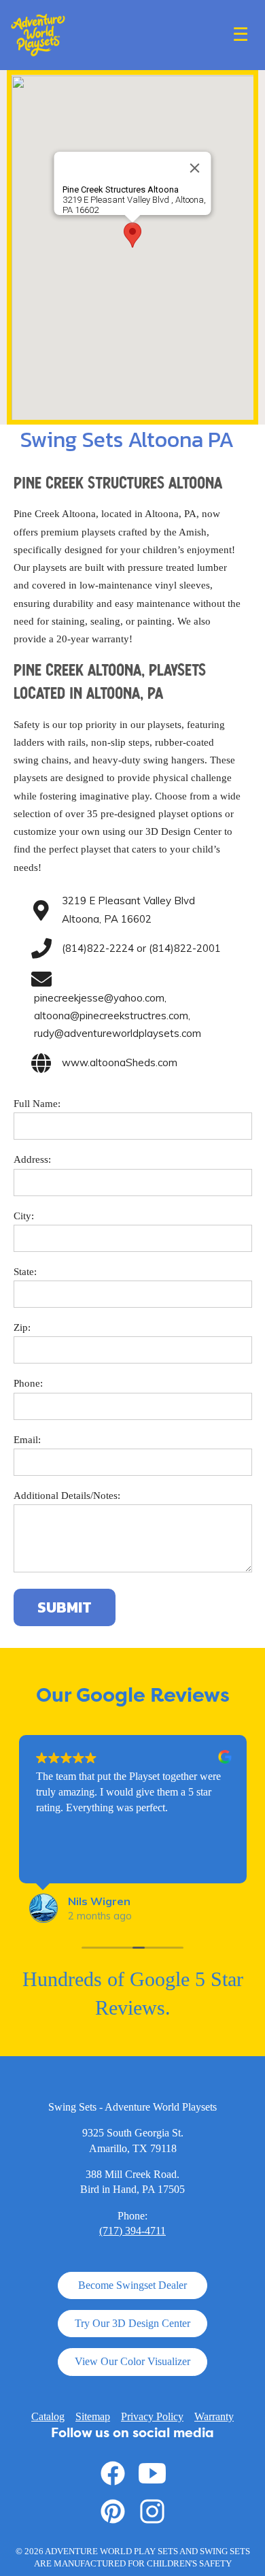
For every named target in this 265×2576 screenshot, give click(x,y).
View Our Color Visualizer (132, 2361)
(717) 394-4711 (132, 2231)
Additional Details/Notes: (67, 1496)
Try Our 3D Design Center (132, 2323)
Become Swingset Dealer (132, 2285)
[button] (132, 235)
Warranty (214, 2416)
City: (24, 1216)
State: (25, 1272)
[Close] (195, 168)
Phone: (28, 1383)
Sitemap (93, 2416)
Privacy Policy (152, 2416)
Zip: (22, 1327)
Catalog (48, 2416)
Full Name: (37, 1104)
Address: (32, 1159)
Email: (27, 1440)
